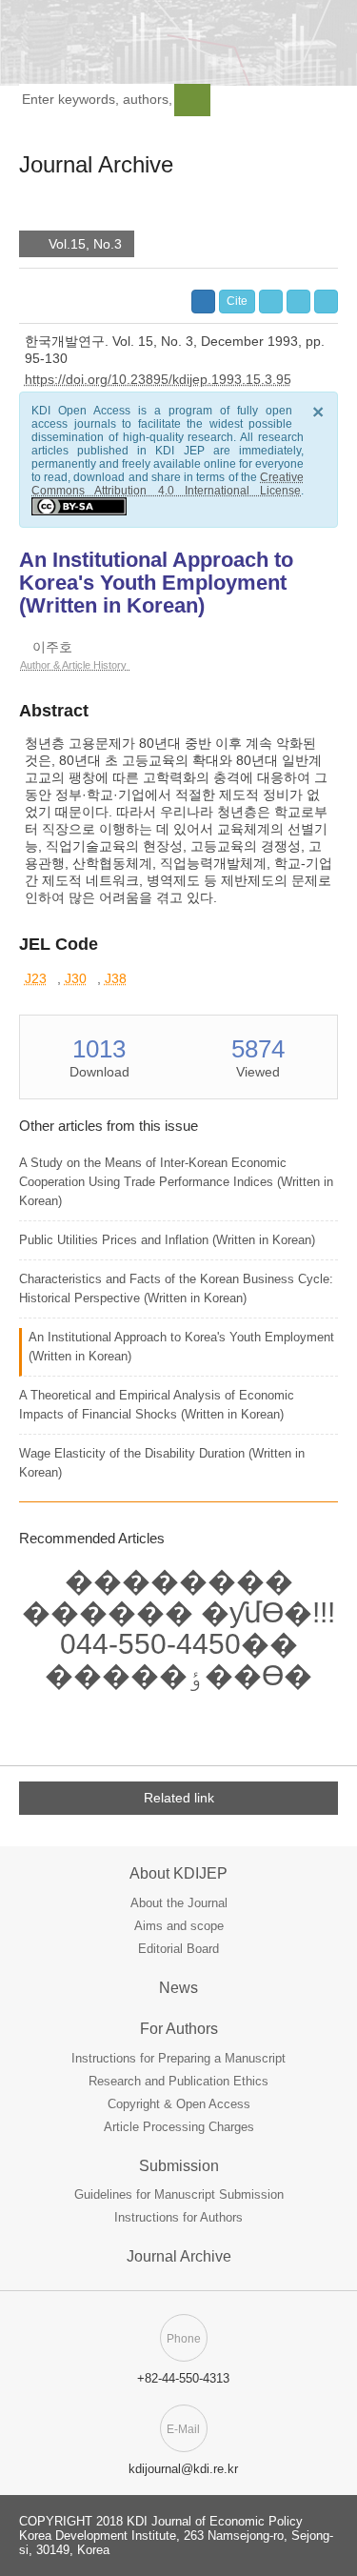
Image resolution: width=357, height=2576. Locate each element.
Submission (179, 2166)
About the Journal (179, 1903)
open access (331, 38)
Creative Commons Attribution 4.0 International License (168, 484)
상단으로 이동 (338, 2447)
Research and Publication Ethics (178, 2081)
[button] (271, 302)
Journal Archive (179, 2256)
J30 (76, 978)
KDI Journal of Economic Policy (148, 40)
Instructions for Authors (178, 2217)
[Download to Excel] (298, 302)
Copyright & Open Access (179, 2104)
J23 (36, 978)
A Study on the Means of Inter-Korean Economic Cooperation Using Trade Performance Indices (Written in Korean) (176, 1182)
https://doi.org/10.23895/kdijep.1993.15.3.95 (158, 379)
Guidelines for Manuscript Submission (179, 2194)
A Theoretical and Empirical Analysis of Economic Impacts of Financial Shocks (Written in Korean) (157, 1405)
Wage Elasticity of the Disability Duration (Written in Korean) (162, 1463)
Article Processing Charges (179, 2127)
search (192, 100)
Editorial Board (178, 1949)
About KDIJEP (178, 1873)
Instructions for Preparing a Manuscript (178, 2058)
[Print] (326, 302)
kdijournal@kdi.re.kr (183, 2469)
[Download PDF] (203, 302)
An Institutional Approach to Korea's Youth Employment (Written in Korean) (181, 1347)
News (178, 1988)
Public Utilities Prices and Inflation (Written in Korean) (167, 1240)
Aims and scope (179, 1926)
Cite (237, 301)
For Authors (179, 2029)
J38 (116, 978)
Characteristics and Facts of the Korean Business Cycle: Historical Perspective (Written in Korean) (176, 1288)
